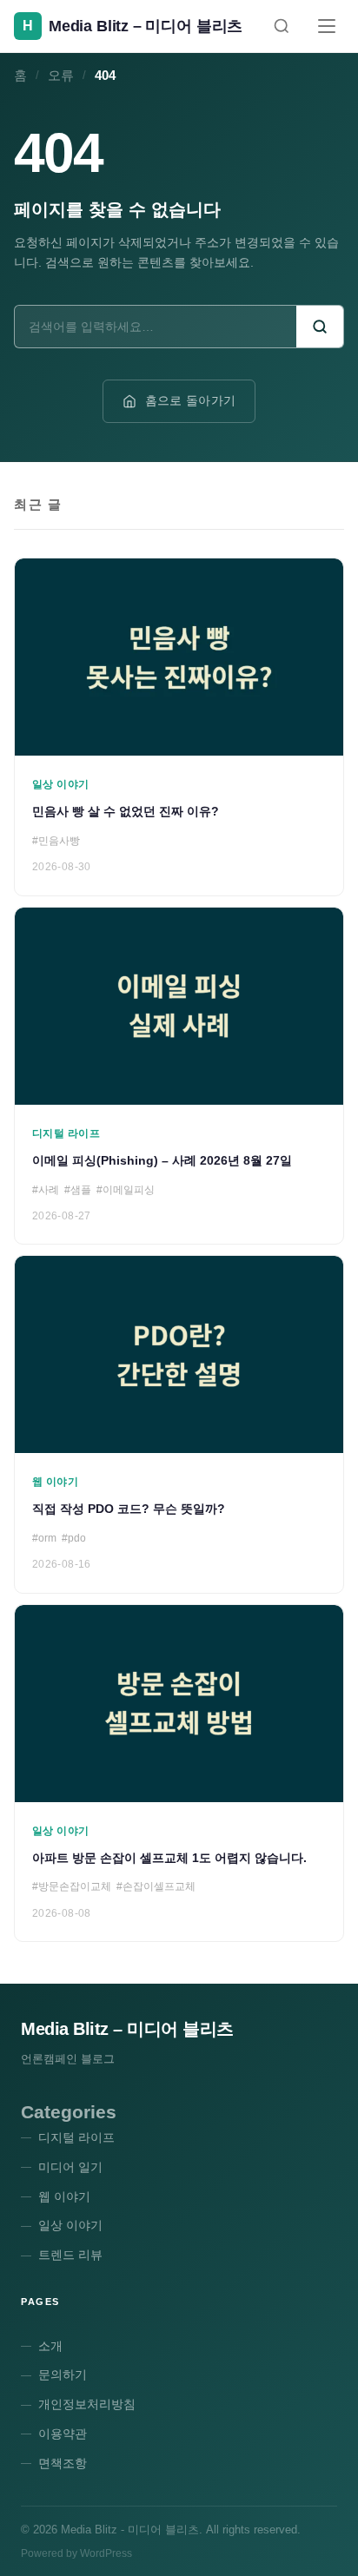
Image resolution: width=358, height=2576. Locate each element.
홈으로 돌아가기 (190, 400)
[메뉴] (327, 26)
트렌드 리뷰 (70, 2255)
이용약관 (63, 2434)
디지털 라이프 (76, 2137)
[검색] (282, 26)
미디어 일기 (70, 2167)
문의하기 (63, 2375)
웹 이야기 (64, 2196)
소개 (50, 2346)
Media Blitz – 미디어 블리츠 (127, 2029)
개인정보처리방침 (87, 2404)
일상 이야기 (70, 2225)
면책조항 (63, 2463)
